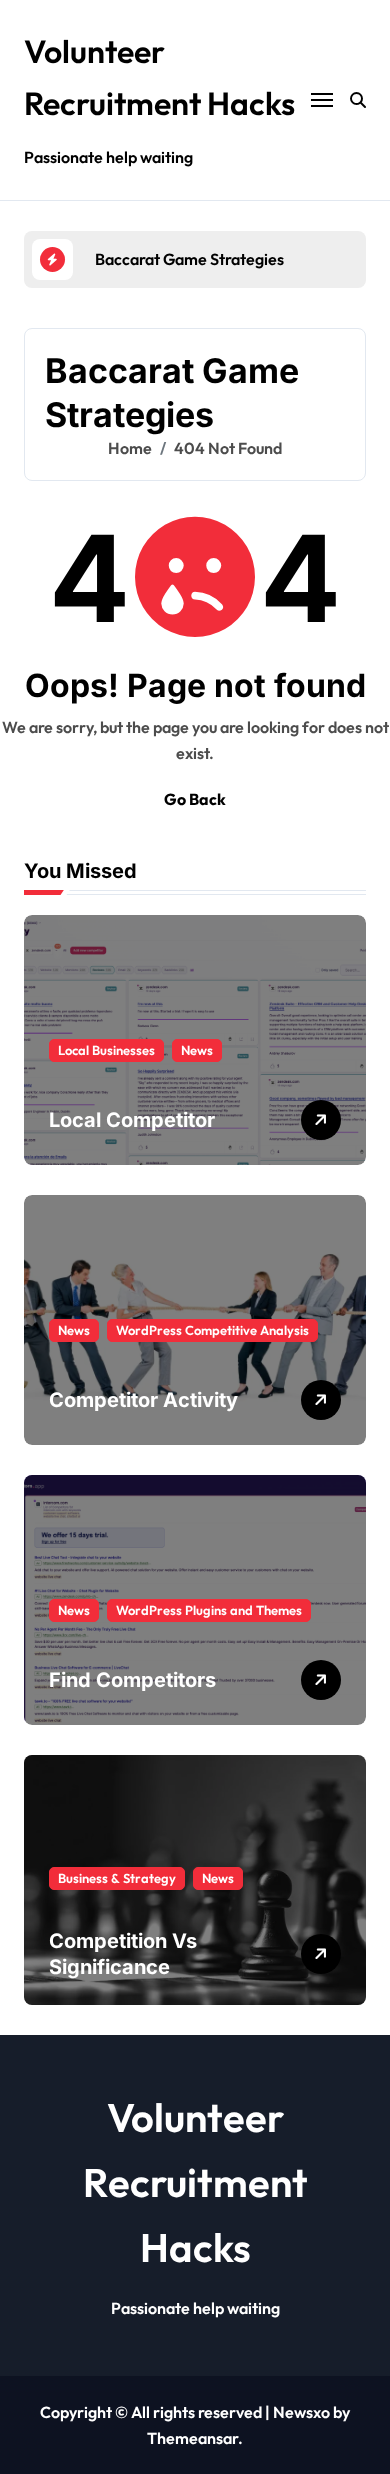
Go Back (195, 799)
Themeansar (192, 2438)
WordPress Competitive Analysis (212, 1330)
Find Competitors (132, 1680)
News (197, 1050)
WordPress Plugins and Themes (209, 1610)
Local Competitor (132, 1120)
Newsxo (301, 2412)
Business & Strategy (117, 1878)
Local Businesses (106, 1050)
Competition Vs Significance (123, 1954)
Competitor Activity (143, 1400)
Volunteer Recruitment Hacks (195, 2182)
